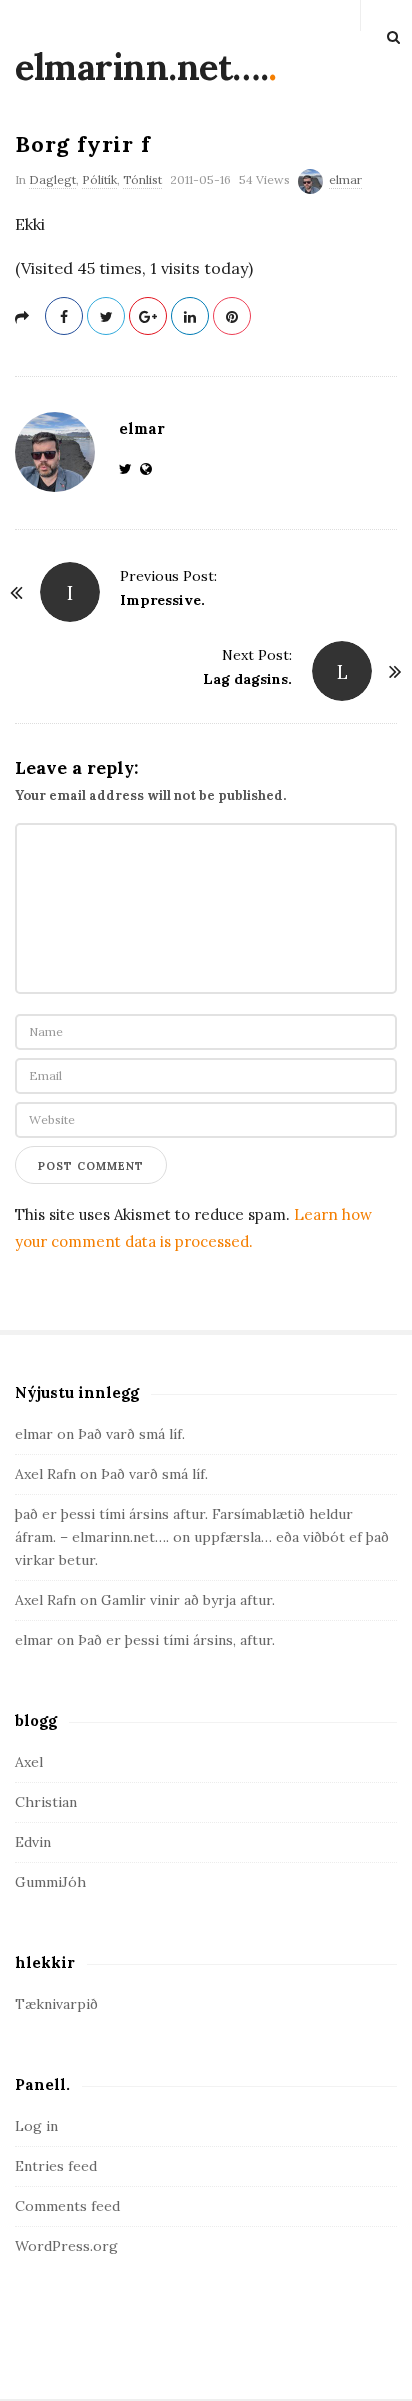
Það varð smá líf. (131, 1434)
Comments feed (67, 2206)
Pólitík (99, 179)
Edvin (33, 1842)
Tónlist (142, 179)
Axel (29, 1762)
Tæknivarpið (56, 2004)
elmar (345, 179)
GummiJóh (50, 1882)
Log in (36, 2126)
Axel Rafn (45, 1474)
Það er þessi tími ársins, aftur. (176, 1640)
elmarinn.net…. (141, 67)
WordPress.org (66, 2246)
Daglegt (52, 179)
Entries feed (56, 2166)
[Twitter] (129, 469)
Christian (46, 1802)
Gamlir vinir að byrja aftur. (188, 1600)
